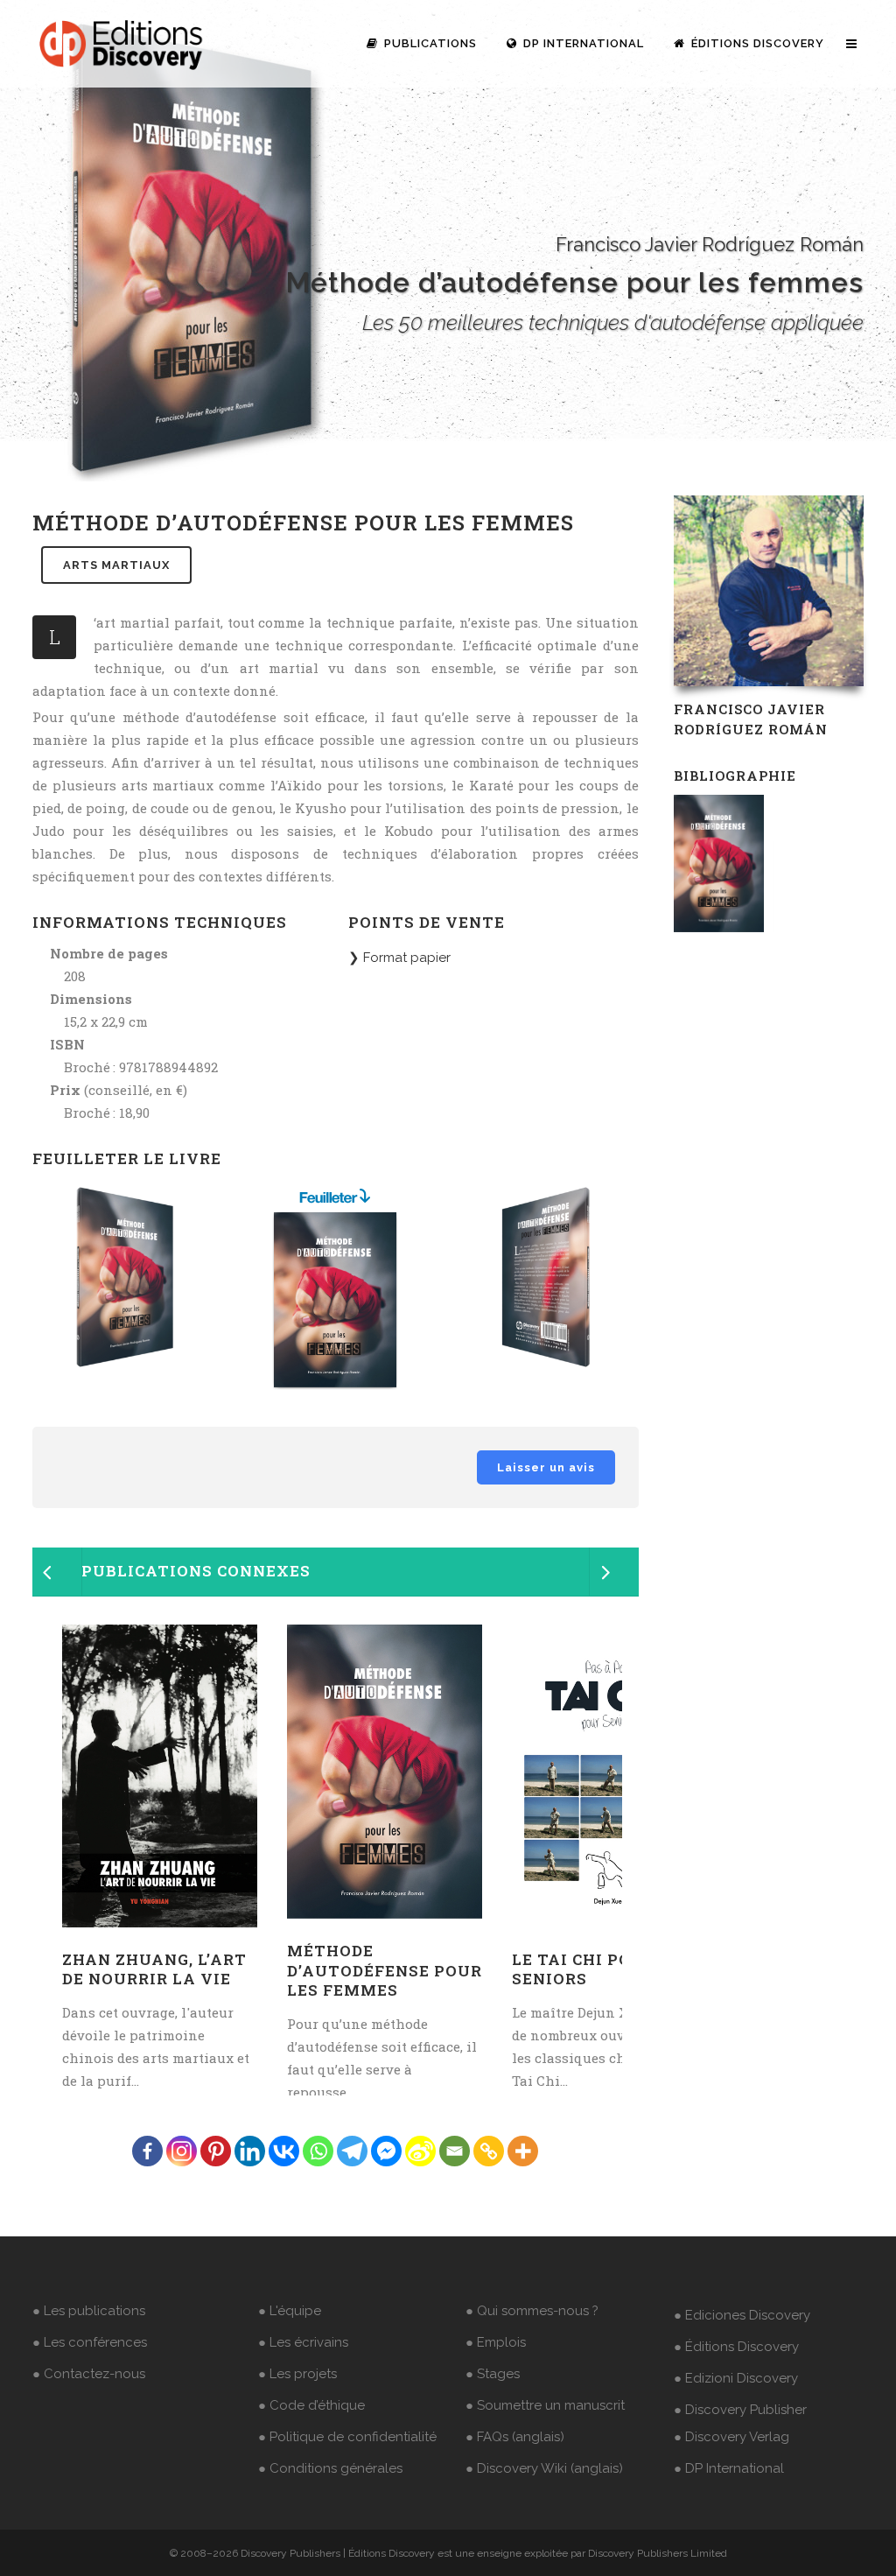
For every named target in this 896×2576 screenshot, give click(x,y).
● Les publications (89, 2311)
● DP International (729, 2468)
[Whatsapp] (318, 2151)
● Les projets (297, 2374)
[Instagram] (182, 2151)
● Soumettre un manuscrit (545, 2405)
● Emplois (496, 2342)
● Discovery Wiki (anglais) (544, 2468)
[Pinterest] (216, 2151)
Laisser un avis (546, 1467)
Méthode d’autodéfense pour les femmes (385, 1970)
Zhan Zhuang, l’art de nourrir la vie (154, 1969)
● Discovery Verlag (731, 2437)
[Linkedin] (250, 2151)
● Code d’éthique (311, 2405)
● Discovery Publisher (740, 2410)
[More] (523, 2151)
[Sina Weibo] (420, 2151)
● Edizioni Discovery (736, 2378)
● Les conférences (90, 2342)
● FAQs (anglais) (515, 2437)
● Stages (493, 2374)
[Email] (455, 2151)
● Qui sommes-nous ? (532, 2311)
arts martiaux (116, 565)
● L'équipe (290, 2311)
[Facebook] (147, 2151)
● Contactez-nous (89, 2374)
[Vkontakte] (284, 2151)
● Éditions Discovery (736, 2347)
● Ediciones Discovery (742, 2315)
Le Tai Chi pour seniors (584, 1969)
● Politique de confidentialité (347, 2437)
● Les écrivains (303, 2342)
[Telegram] (352, 2151)
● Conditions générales (330, 2468)
